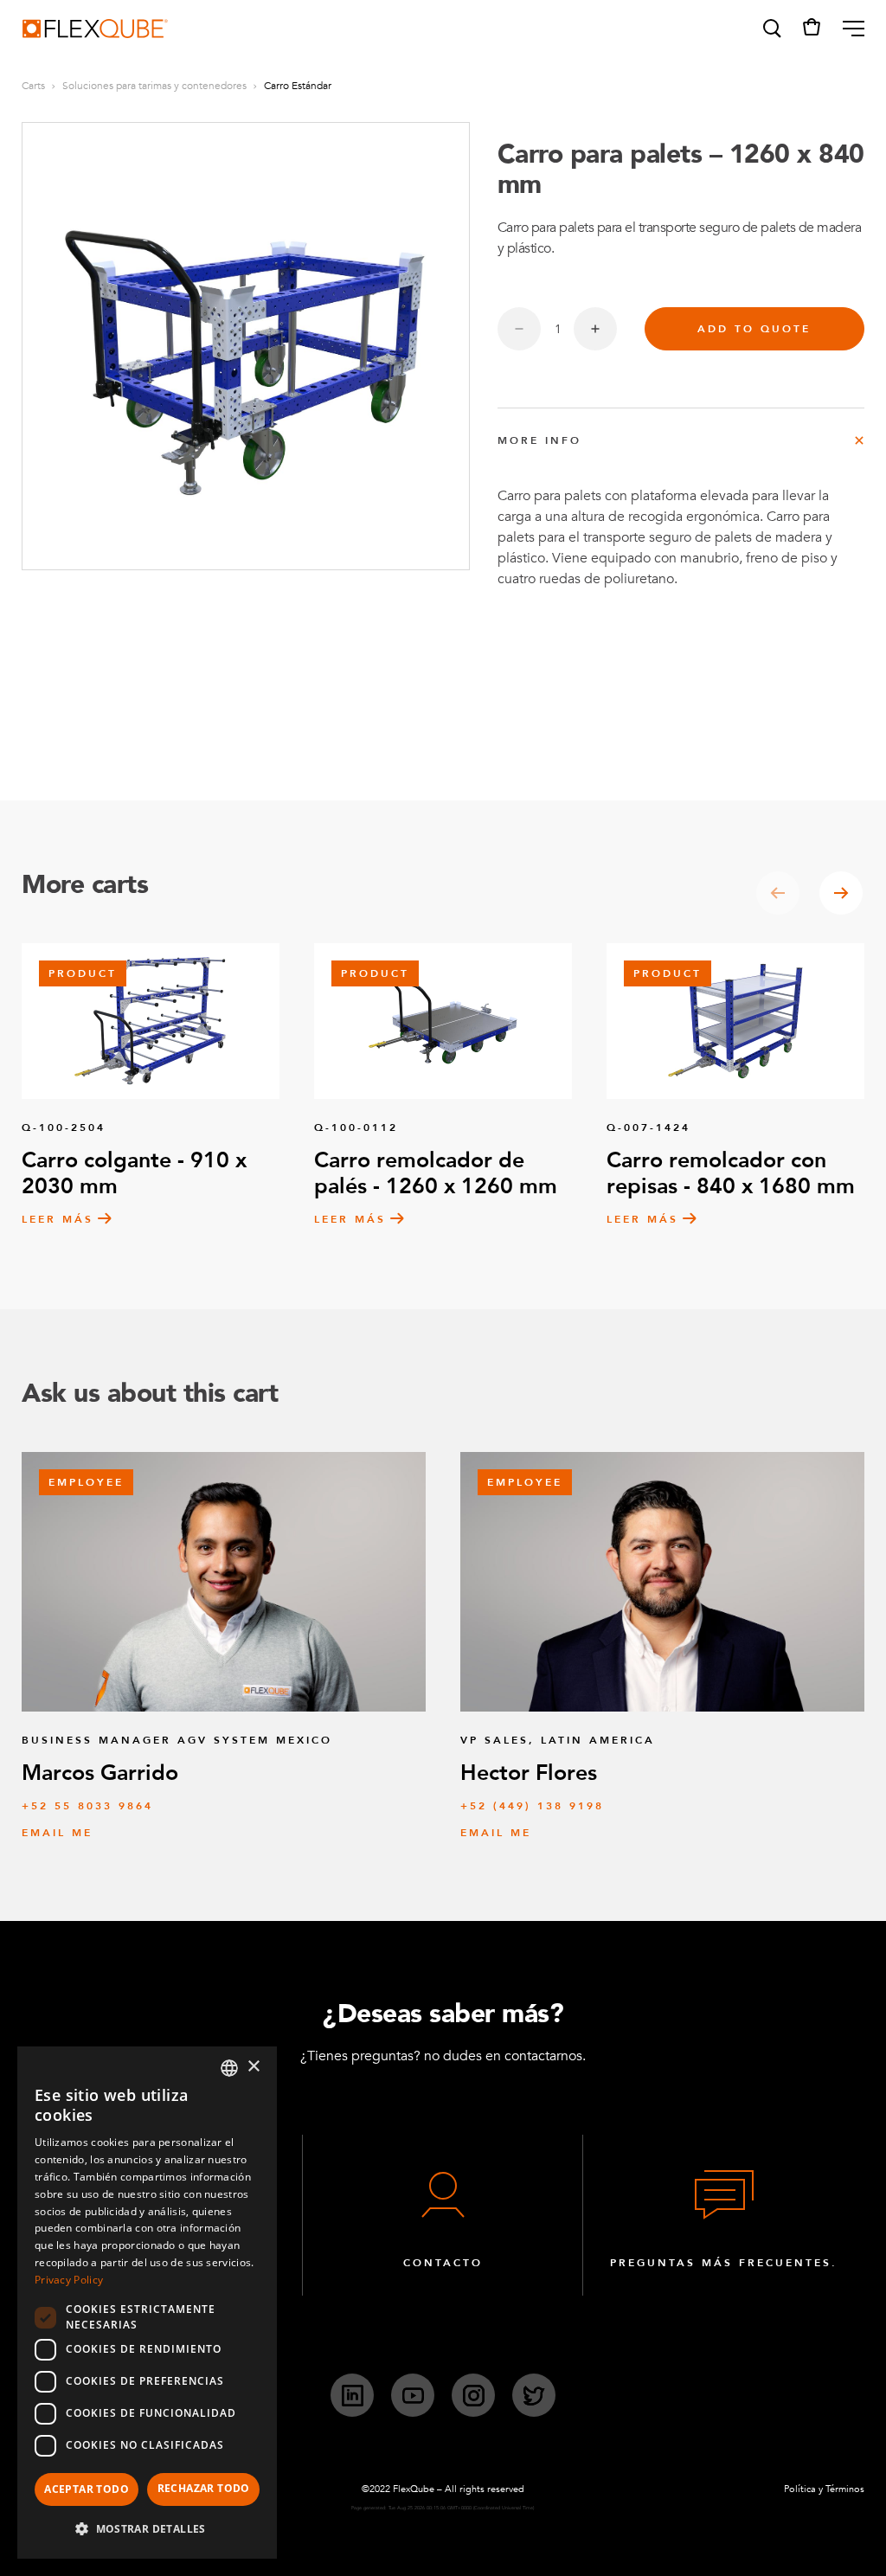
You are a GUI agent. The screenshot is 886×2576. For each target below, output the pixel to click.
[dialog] (147, 2303)
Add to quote (754, 329)
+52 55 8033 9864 (87, 1806)
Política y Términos (824, 2489)
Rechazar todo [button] (204, 2488)
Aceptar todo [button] (87, 2489)
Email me (57, 1833)
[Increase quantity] (595, 329)
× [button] (253, 2067)
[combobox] (229, 2068)
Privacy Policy (69, 2280)
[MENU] (847, 29)
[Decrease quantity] (519, 329)
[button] (771, 29)
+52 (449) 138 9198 (532, 1806)
